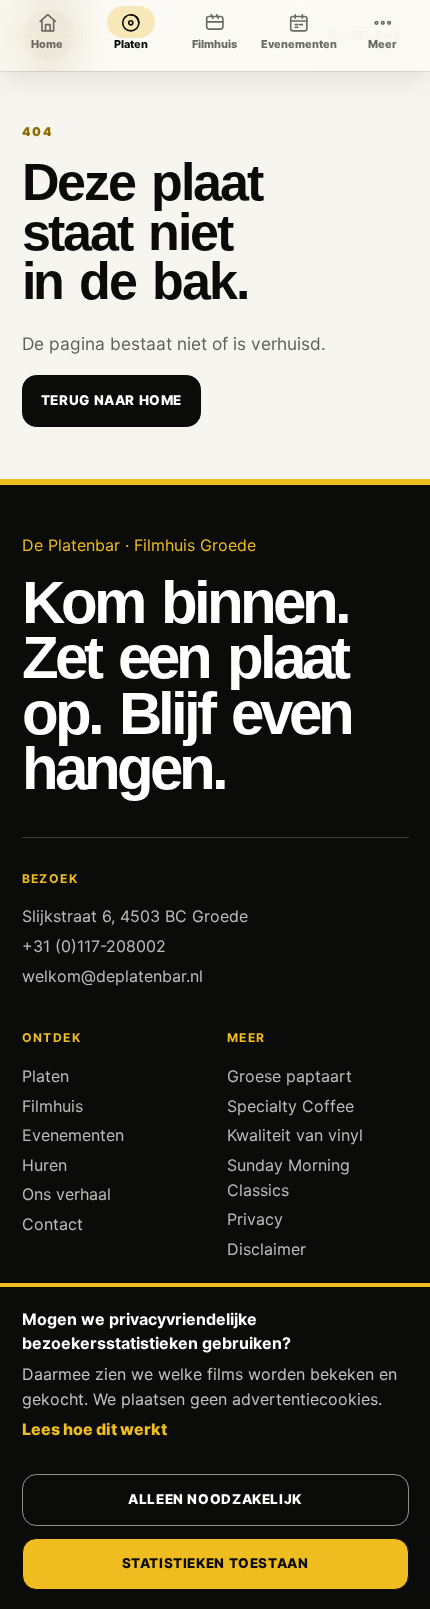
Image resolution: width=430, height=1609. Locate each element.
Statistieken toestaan (215, 1563)
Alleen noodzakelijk (215, 1499)
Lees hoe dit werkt (94, 1429)
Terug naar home (111, 400)
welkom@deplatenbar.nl (112, 976)
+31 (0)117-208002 (94, 946)
